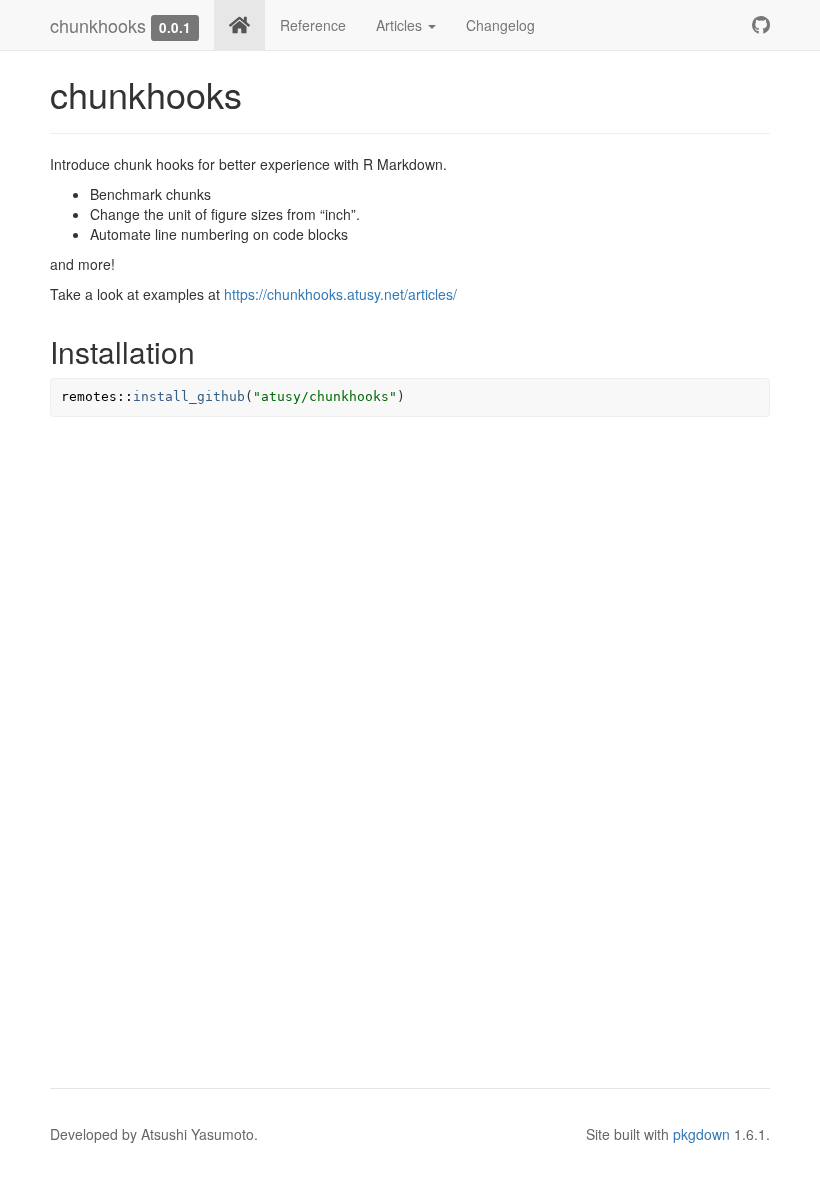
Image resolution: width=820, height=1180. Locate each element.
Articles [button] (401, 25)
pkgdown (701, 1134)
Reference (313, 25)
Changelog (500, 25)
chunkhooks (98, 25)
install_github (189, 396)
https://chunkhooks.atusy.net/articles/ (340, 294)
